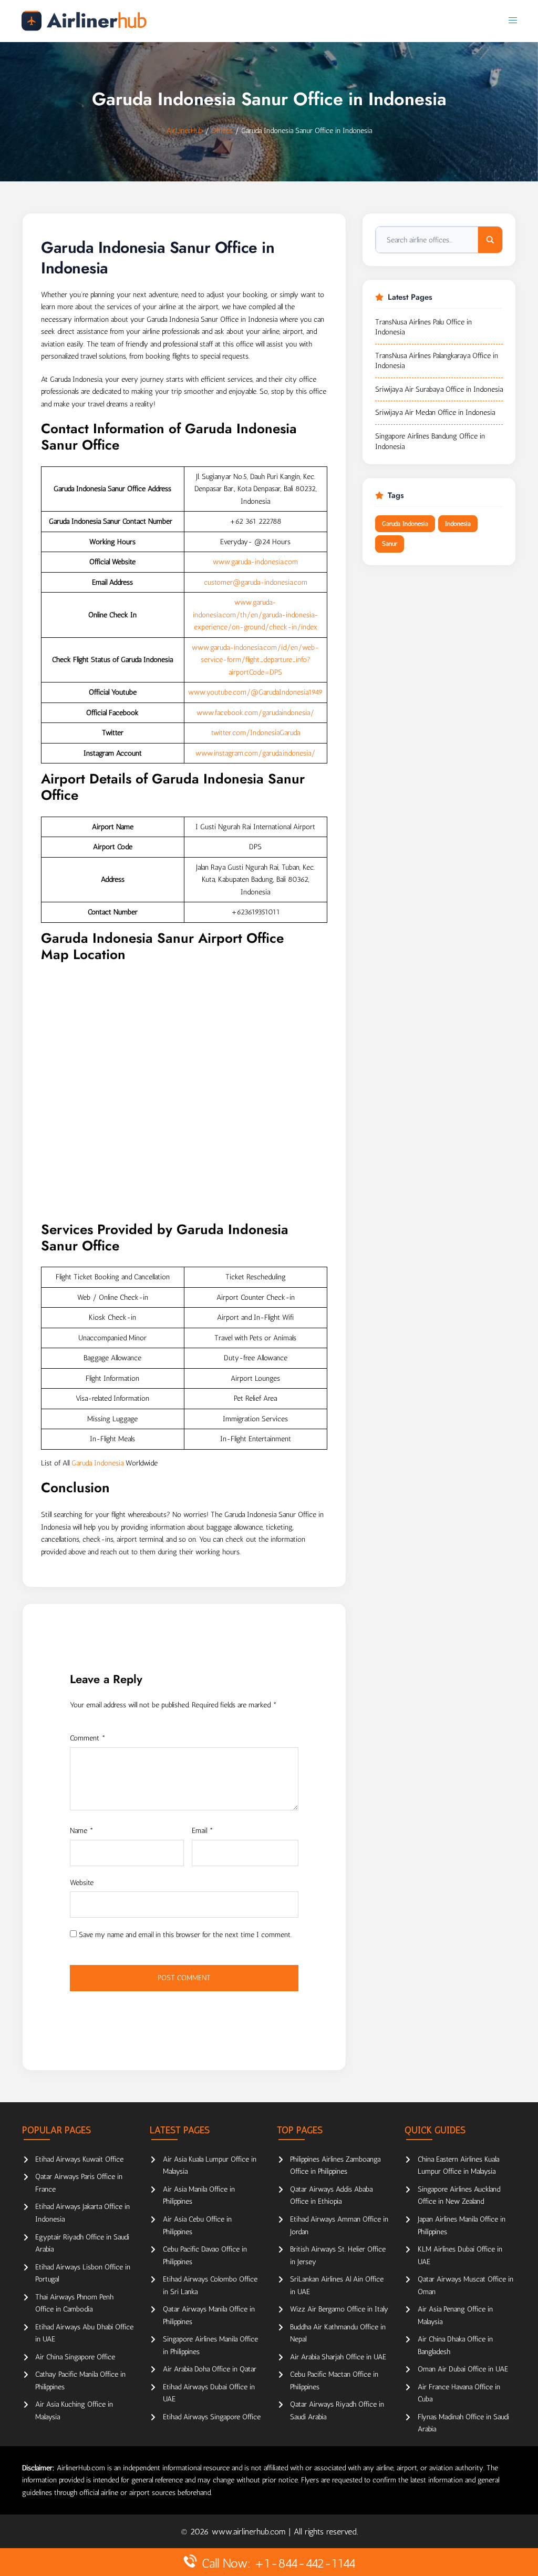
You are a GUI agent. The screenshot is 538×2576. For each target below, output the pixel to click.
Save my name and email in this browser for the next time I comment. (185, 1935)
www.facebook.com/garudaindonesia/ (255, 713)
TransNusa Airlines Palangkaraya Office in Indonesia (437, 361)
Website (82, 1883)
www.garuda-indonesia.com (255, 562)
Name (82, 1831)
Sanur (390, 544)
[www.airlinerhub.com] (84, 21)
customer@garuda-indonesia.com (256, 582)
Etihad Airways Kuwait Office (79, 2159)
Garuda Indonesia (97, 1463)
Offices (222, 131)
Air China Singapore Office (75, 2357)
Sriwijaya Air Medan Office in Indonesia (435, 413)
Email (203, 1831)
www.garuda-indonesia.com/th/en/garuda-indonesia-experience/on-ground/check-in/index (256, 615)
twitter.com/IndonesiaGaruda (256, 733)
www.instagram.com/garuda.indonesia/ (255, 753)
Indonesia (458, 524)
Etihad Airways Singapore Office (212, 2417)
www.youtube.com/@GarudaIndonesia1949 (255, 692)
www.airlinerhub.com (250, 2532)
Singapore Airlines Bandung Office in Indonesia (430, 441)
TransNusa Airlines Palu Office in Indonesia (423, 327)
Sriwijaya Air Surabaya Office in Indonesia (439, 389)
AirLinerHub (185, 131)
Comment (88, 1738)
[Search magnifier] (490, 240)
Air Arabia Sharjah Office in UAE (338, 2357)
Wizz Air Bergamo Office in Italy (339, 2309)
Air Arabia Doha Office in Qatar (210, 2369)
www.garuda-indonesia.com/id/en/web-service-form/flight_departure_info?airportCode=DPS (255, 660)
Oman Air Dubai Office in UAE (463, 2369)
